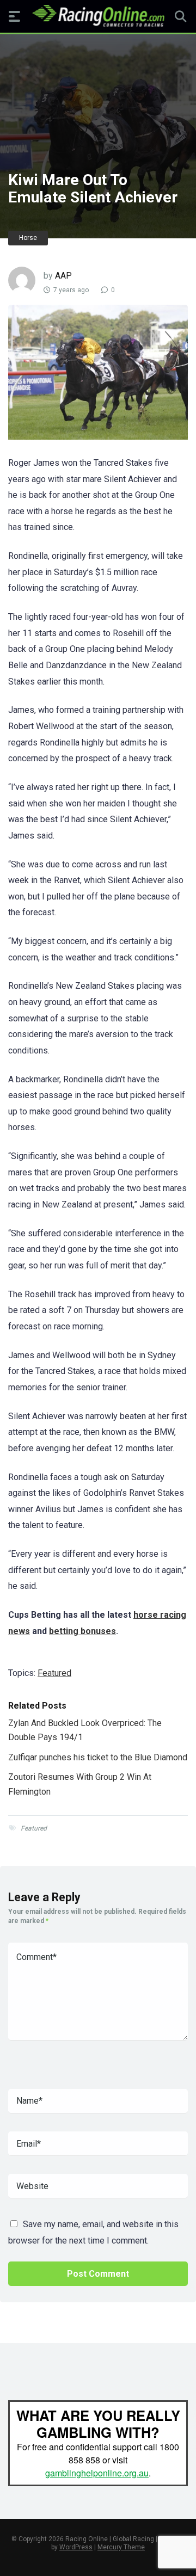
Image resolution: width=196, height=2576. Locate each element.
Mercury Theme (121, 2547)
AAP (63, 276)
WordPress (76, 2547)
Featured (54, 1673)
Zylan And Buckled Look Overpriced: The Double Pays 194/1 (85, 1730)
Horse (28, 238)
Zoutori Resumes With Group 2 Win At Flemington (80, 1784)
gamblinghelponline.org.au (97, 2473)
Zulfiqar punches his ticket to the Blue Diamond (98, 1757)
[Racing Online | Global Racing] (98, 16)
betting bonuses (82, 1631)
